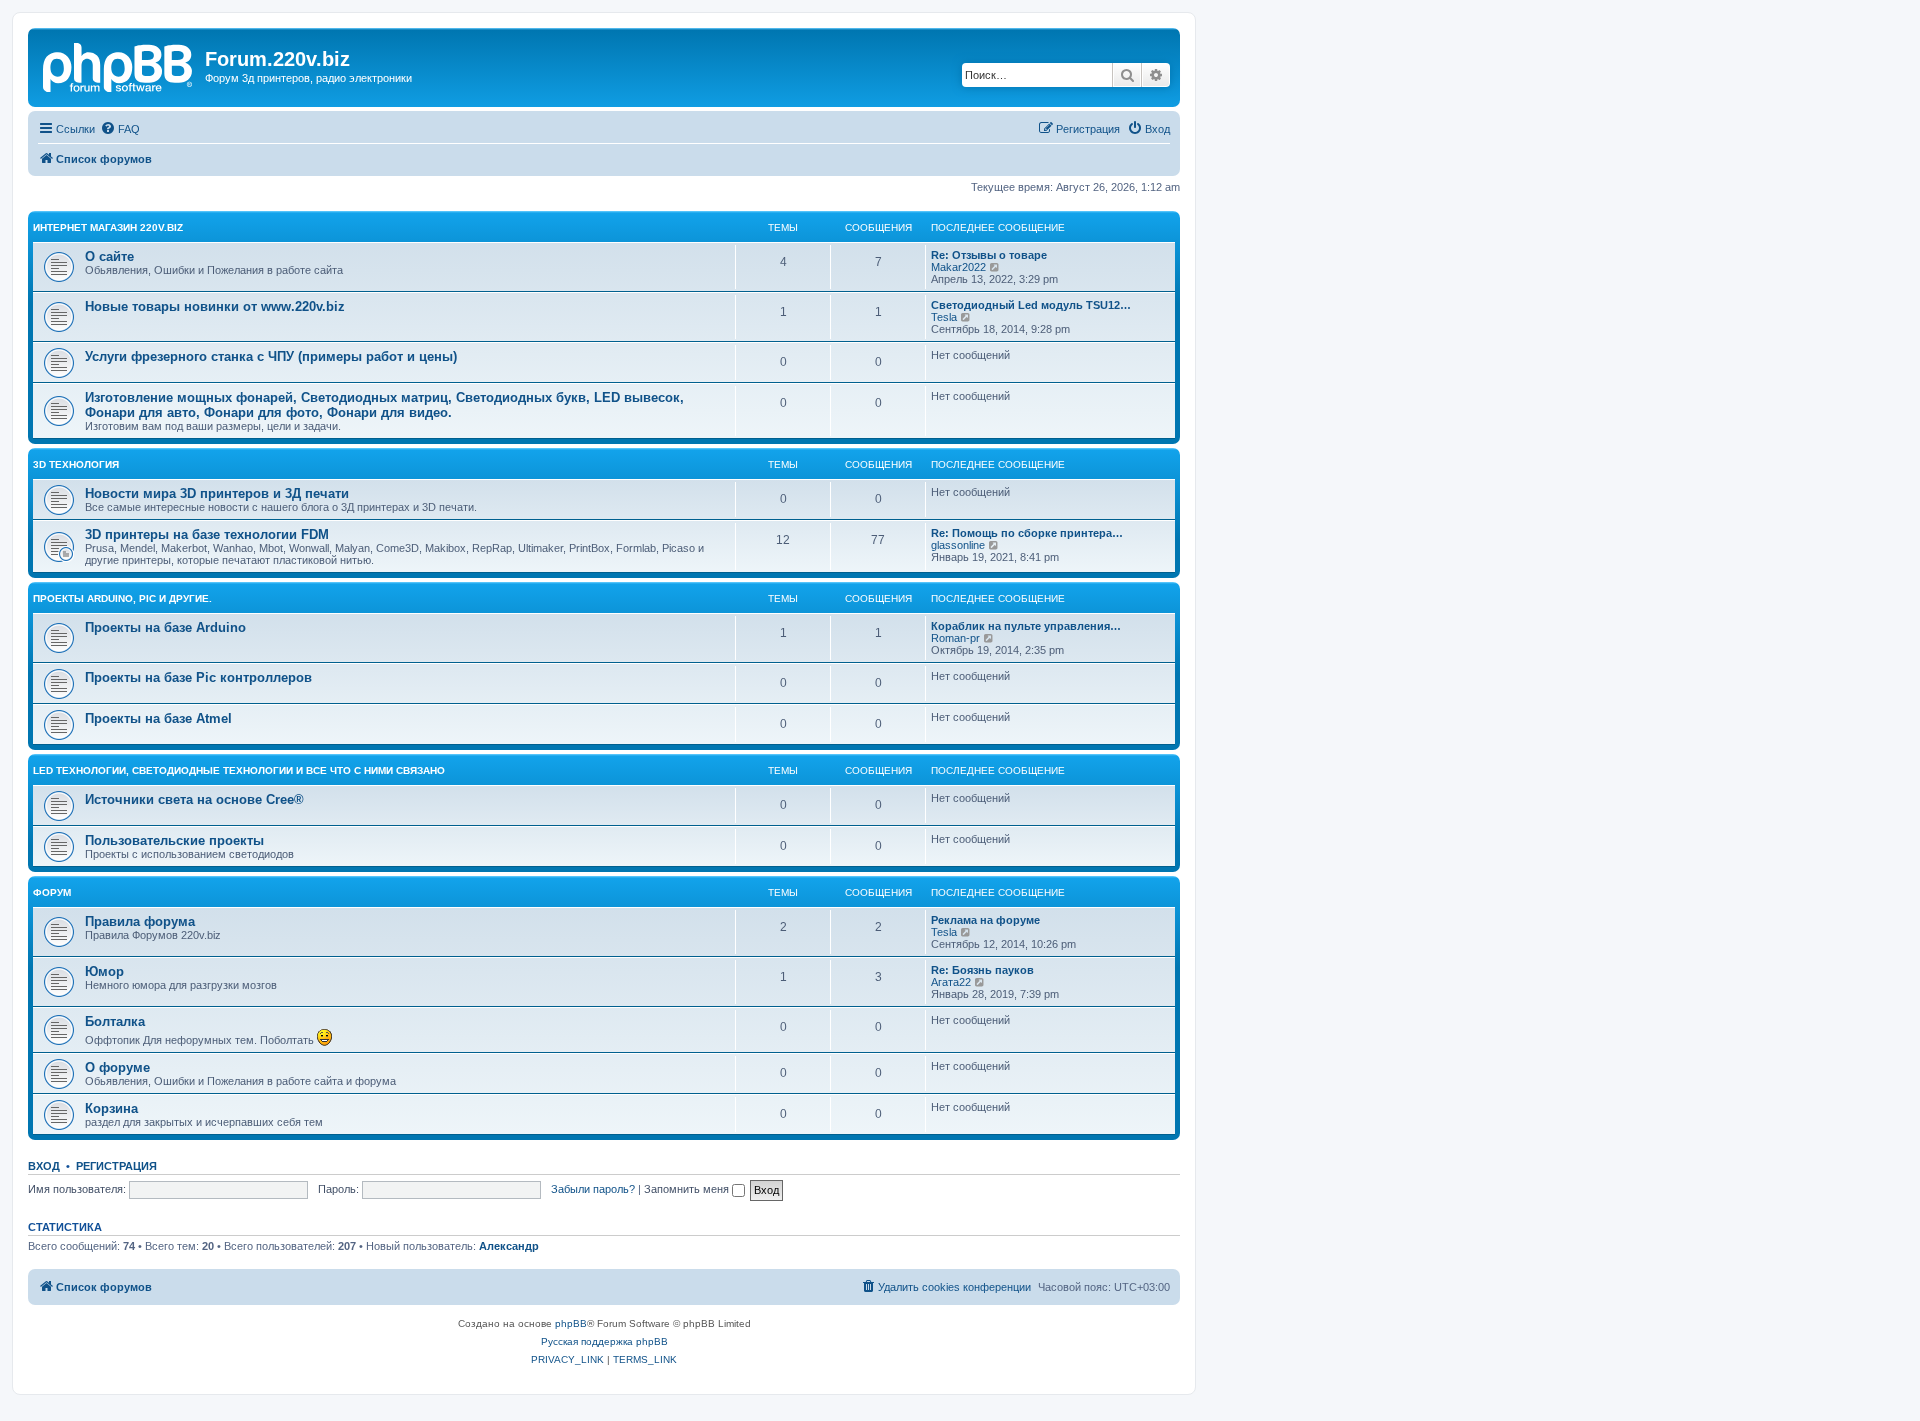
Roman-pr (955, 638)
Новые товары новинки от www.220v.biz (215, 306)
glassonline (958, 545)
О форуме (117, 1067)
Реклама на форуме (985, 920)
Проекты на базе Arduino (165, 627)
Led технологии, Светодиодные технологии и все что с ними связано (239, 770)
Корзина (111, 1108)
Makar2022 (958, 267)
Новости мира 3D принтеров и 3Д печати (217, 493)
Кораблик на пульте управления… (1026, 626)
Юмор (104, 971)
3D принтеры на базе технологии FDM (207, 534)
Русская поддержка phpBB (604, 1341)
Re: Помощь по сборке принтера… (1027, 533)
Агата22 (951, 982)
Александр (509, 1246)
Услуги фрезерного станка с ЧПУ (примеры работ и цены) (271, 356)
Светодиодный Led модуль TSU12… (1031, 305)
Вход (44, 1166)
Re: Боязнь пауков (982, 970)
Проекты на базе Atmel (158, 718)
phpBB (571, 1323)
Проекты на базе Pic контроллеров (198, 677)
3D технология (76, 464)
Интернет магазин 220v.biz (108, 227)
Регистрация (116, 1166)
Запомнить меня (688, 1189)
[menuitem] (120, 129)
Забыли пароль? (593, 1189)
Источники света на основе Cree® (194, 799)
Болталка (115, 1021)
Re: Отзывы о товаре (989, 255)
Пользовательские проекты (174, 840)
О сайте (109, 256)
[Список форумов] (119, 65)
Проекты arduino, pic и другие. (122, 598)
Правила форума (140, 921)
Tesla (944, 317)
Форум (52, 892)
